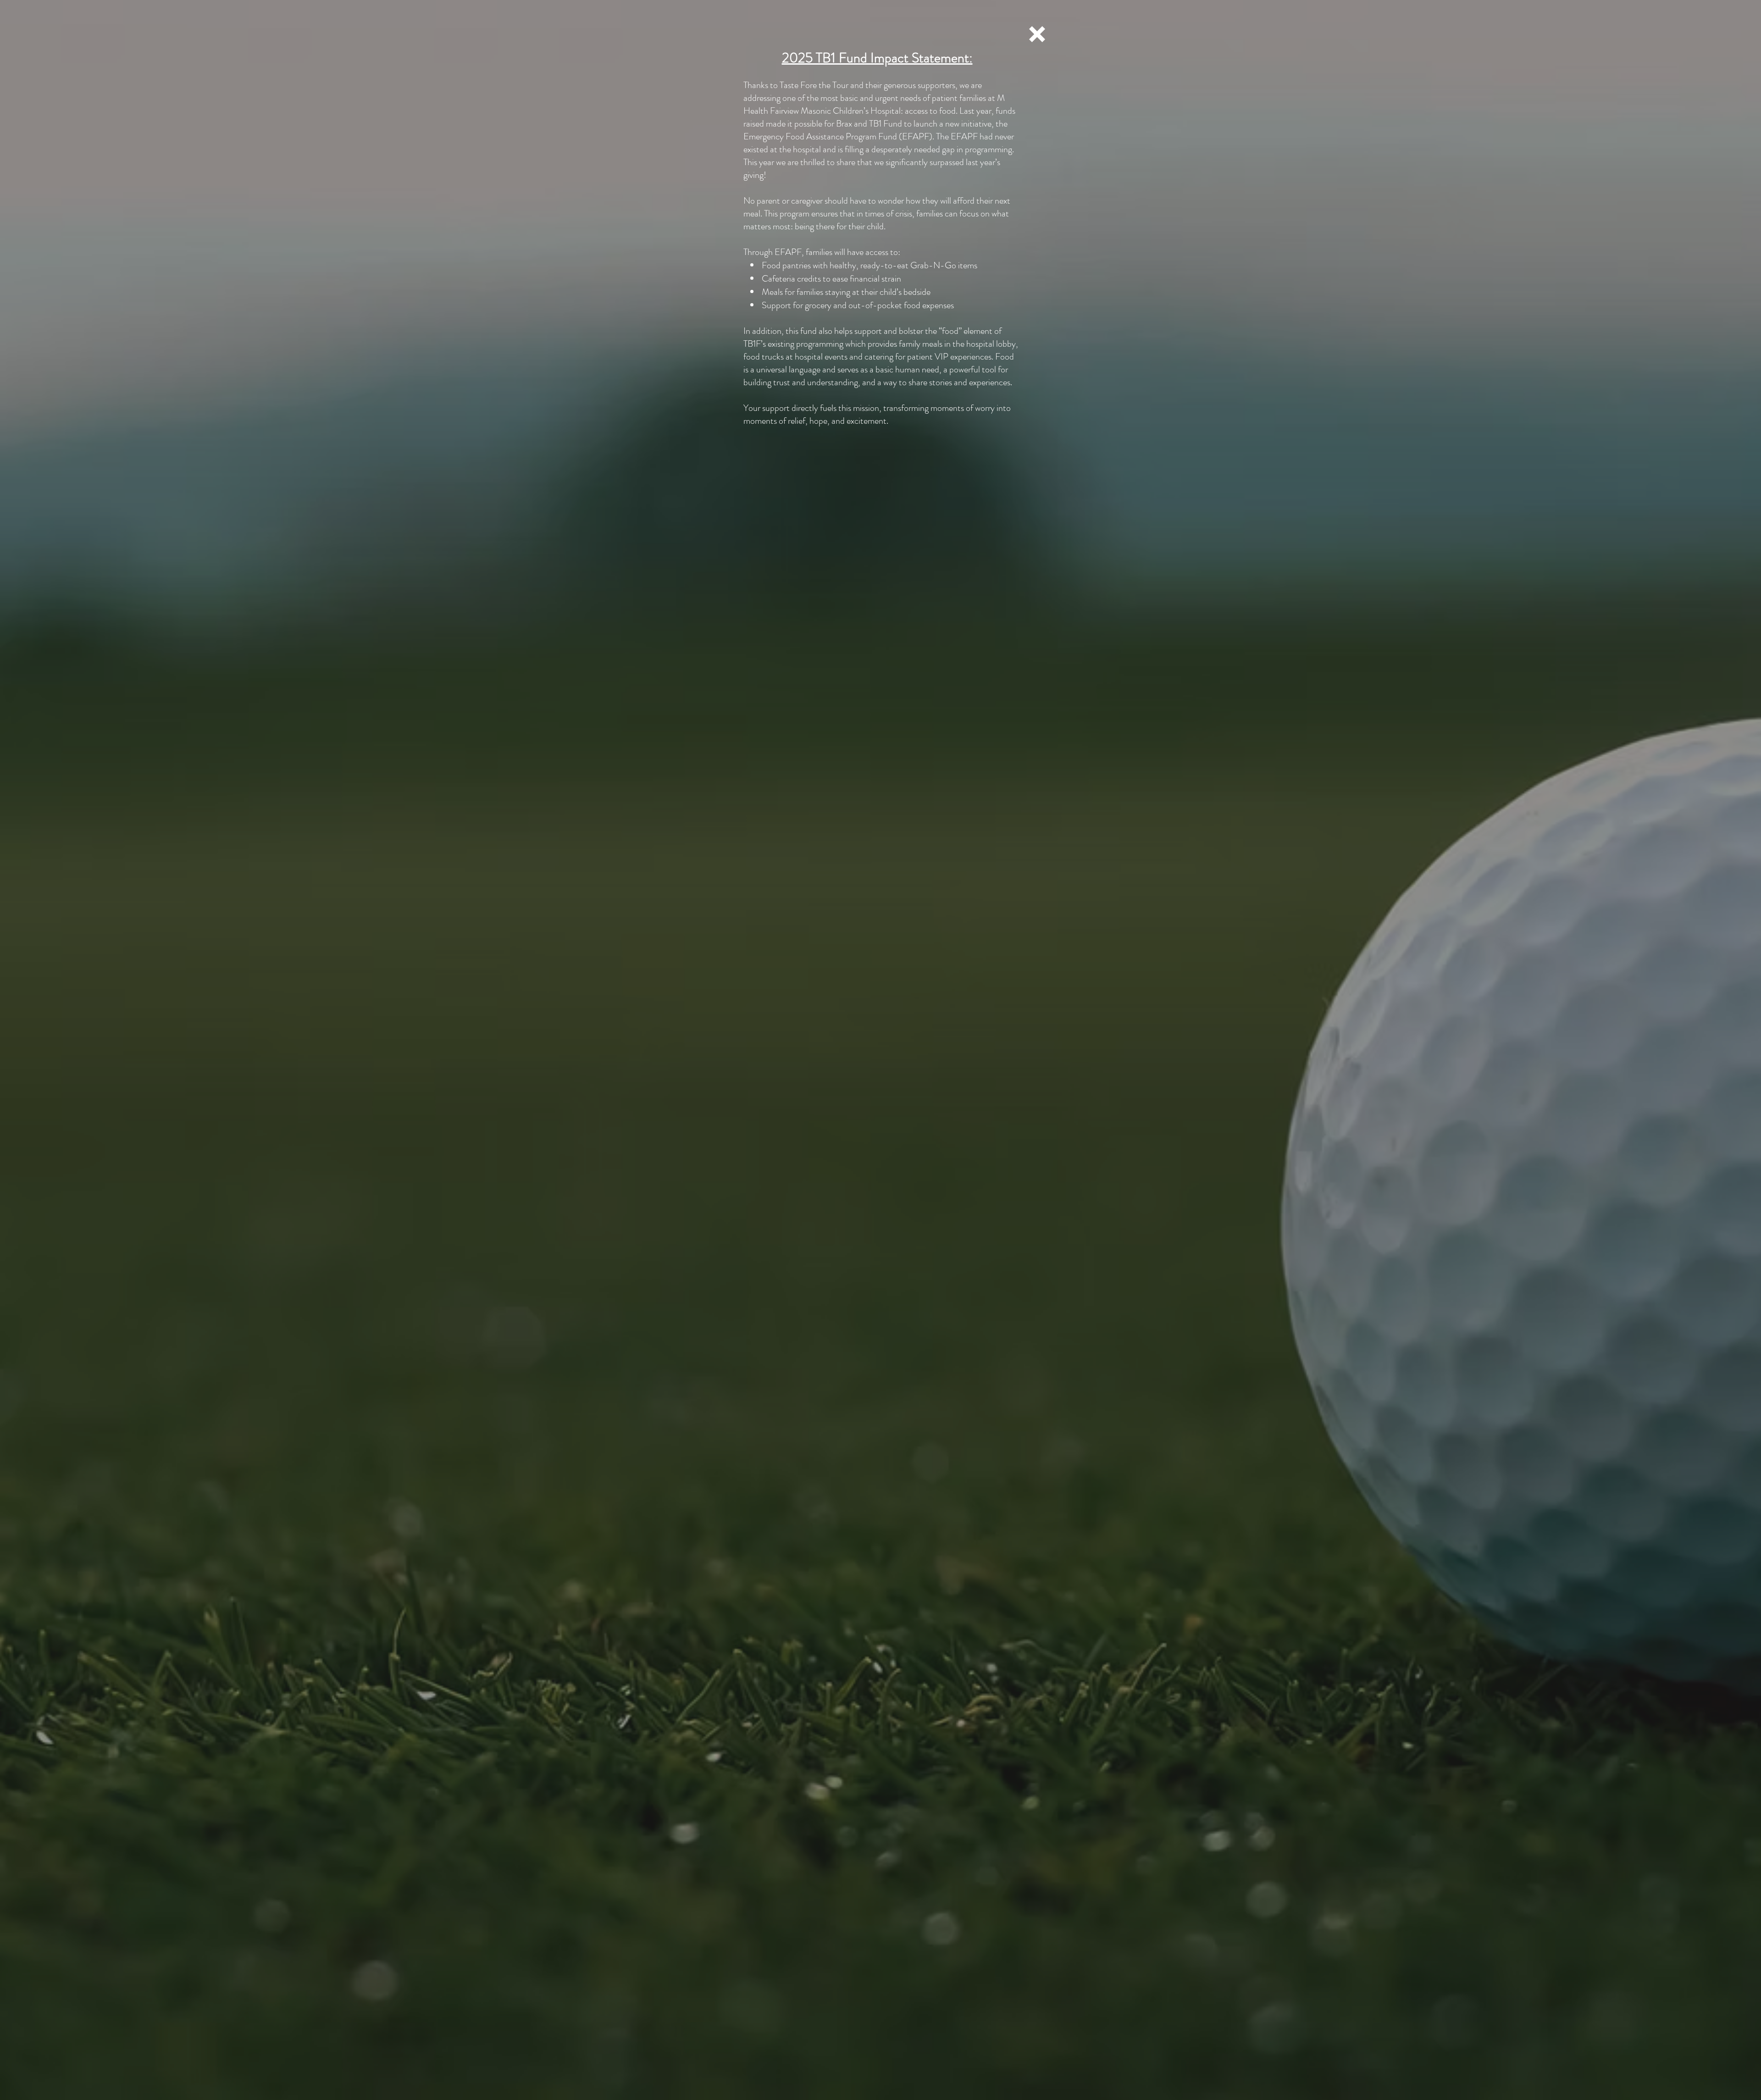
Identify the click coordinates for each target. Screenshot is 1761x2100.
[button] (1037, 34)
